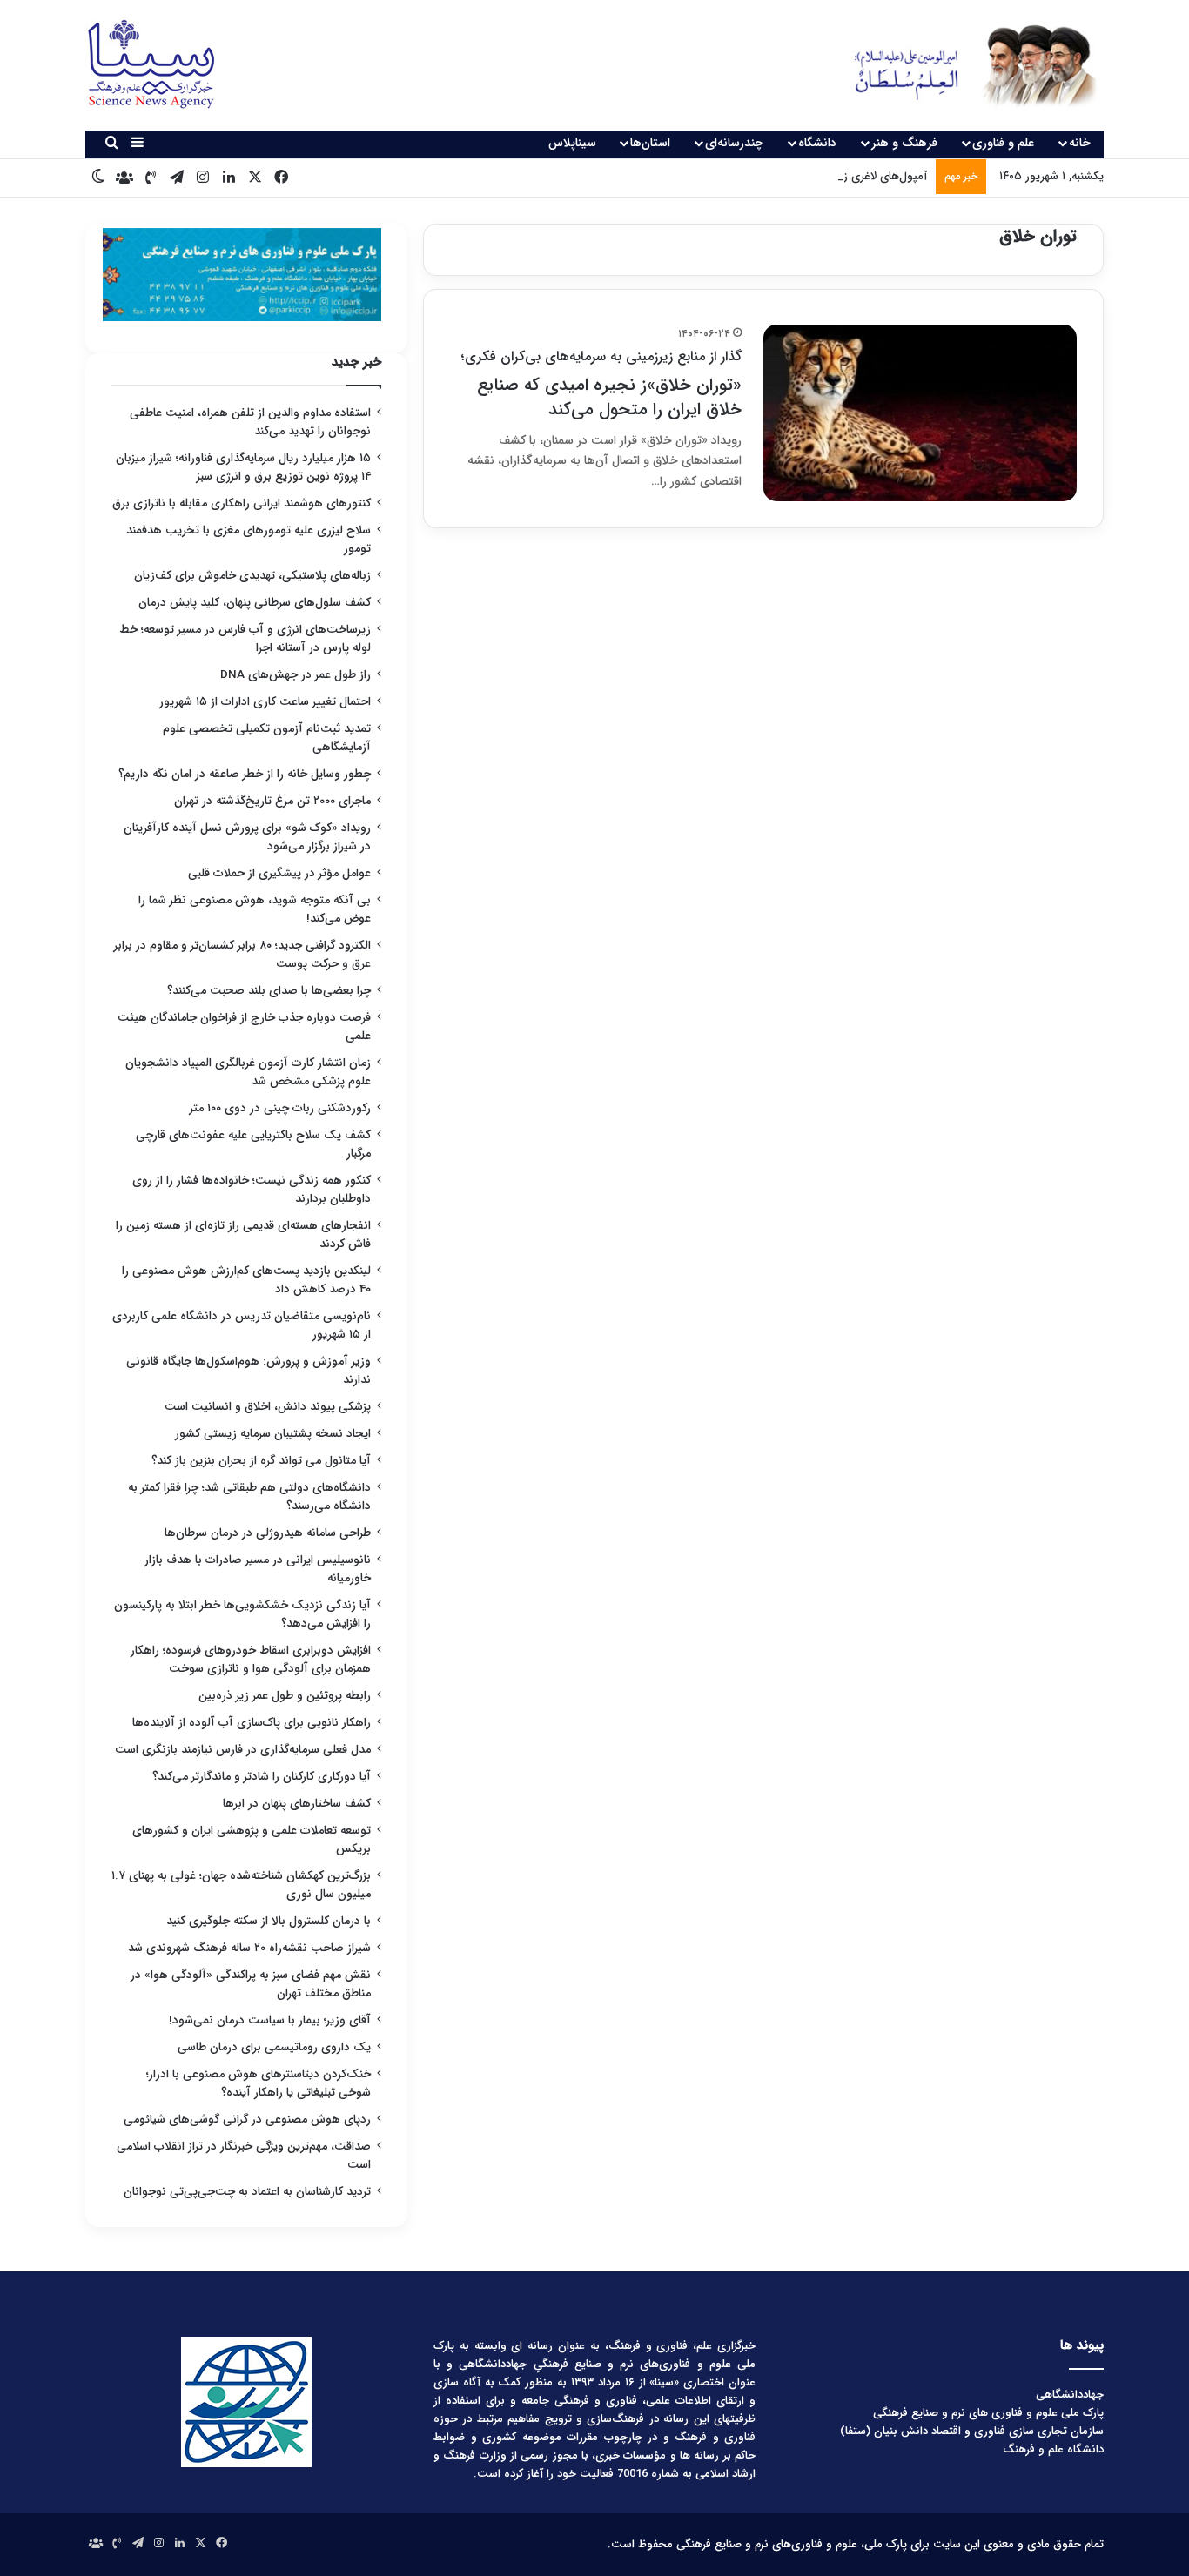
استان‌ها (650, 143)
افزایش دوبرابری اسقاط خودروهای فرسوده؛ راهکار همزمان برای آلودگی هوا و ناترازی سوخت (251, 1660)
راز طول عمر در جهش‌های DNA (296, 675)
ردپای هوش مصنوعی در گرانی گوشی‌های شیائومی (247, 2120)
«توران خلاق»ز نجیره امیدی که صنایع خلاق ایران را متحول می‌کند (601, 384)
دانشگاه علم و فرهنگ (1053, 2449)
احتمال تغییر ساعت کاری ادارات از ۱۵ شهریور (265, 702)
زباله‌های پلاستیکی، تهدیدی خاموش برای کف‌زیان (252, 576)
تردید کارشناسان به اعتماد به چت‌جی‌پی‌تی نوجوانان (247, 2192)
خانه (1080, 143)
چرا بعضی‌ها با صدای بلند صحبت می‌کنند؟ (269, 991)
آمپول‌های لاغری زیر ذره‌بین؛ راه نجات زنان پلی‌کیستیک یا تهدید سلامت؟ (756, 176)
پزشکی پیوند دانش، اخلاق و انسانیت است (268, 1407)
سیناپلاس (572, 143)
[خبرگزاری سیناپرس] (962, 65)
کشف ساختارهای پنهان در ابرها (297, 1804)
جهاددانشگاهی (1070, 2395)
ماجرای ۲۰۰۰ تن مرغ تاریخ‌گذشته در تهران (272, 801)
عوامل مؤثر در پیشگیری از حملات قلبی (279, 873)
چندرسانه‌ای (734, 143)
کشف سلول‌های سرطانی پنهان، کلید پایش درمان (255, 603)
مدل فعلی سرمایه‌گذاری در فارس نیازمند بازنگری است (243, 1750)
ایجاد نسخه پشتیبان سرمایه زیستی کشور (273, 1434)
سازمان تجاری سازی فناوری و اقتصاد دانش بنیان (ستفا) (972, 2431)
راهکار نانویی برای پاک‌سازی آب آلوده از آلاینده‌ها (252, 1723)
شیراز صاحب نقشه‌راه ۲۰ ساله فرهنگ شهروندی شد (249, 1948)
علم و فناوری (1003, 143)
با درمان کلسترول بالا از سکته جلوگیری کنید (269, 1921)
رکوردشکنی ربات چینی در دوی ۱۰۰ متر (280, 1108)
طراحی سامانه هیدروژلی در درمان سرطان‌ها (268, 1533)
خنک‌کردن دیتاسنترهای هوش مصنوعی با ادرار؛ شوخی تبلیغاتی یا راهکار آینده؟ (259, 2083)
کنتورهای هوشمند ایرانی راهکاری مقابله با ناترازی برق (242, 503)
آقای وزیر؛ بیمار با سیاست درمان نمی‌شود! (270, 2020)
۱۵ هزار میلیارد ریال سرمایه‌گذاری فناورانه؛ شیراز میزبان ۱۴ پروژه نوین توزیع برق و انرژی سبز (243, 467)
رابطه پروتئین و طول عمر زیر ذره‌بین (285, 1696)
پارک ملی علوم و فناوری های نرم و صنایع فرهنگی (988, 2413)
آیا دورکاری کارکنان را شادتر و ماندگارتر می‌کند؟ (262, 1777)
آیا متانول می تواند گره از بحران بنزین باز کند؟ (261, 1461)
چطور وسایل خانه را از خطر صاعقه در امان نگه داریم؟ (245, 774)
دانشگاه (817, 143)
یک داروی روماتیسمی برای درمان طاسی (274, 2047)
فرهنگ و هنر (904, 143)
